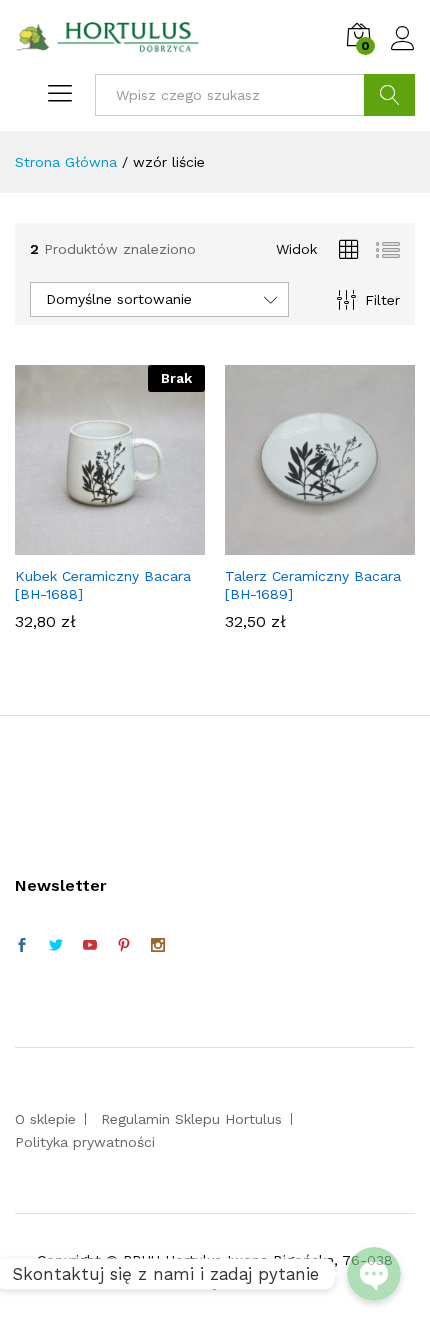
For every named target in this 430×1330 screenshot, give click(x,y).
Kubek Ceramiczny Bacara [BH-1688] (103, 585)
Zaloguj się (403, 51)
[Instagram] (158, 946)
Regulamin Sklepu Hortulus (191, 1119)
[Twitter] (56, 946)
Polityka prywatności (85, 1142)
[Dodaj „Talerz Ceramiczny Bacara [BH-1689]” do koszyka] (317, 543)
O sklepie (45, 1119)
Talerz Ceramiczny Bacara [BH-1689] (313, 585)
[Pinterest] (124, 946)
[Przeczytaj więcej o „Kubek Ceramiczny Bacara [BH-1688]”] (107, 543)
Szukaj (389, 95)
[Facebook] (22, 946)
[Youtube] (90, 946)
